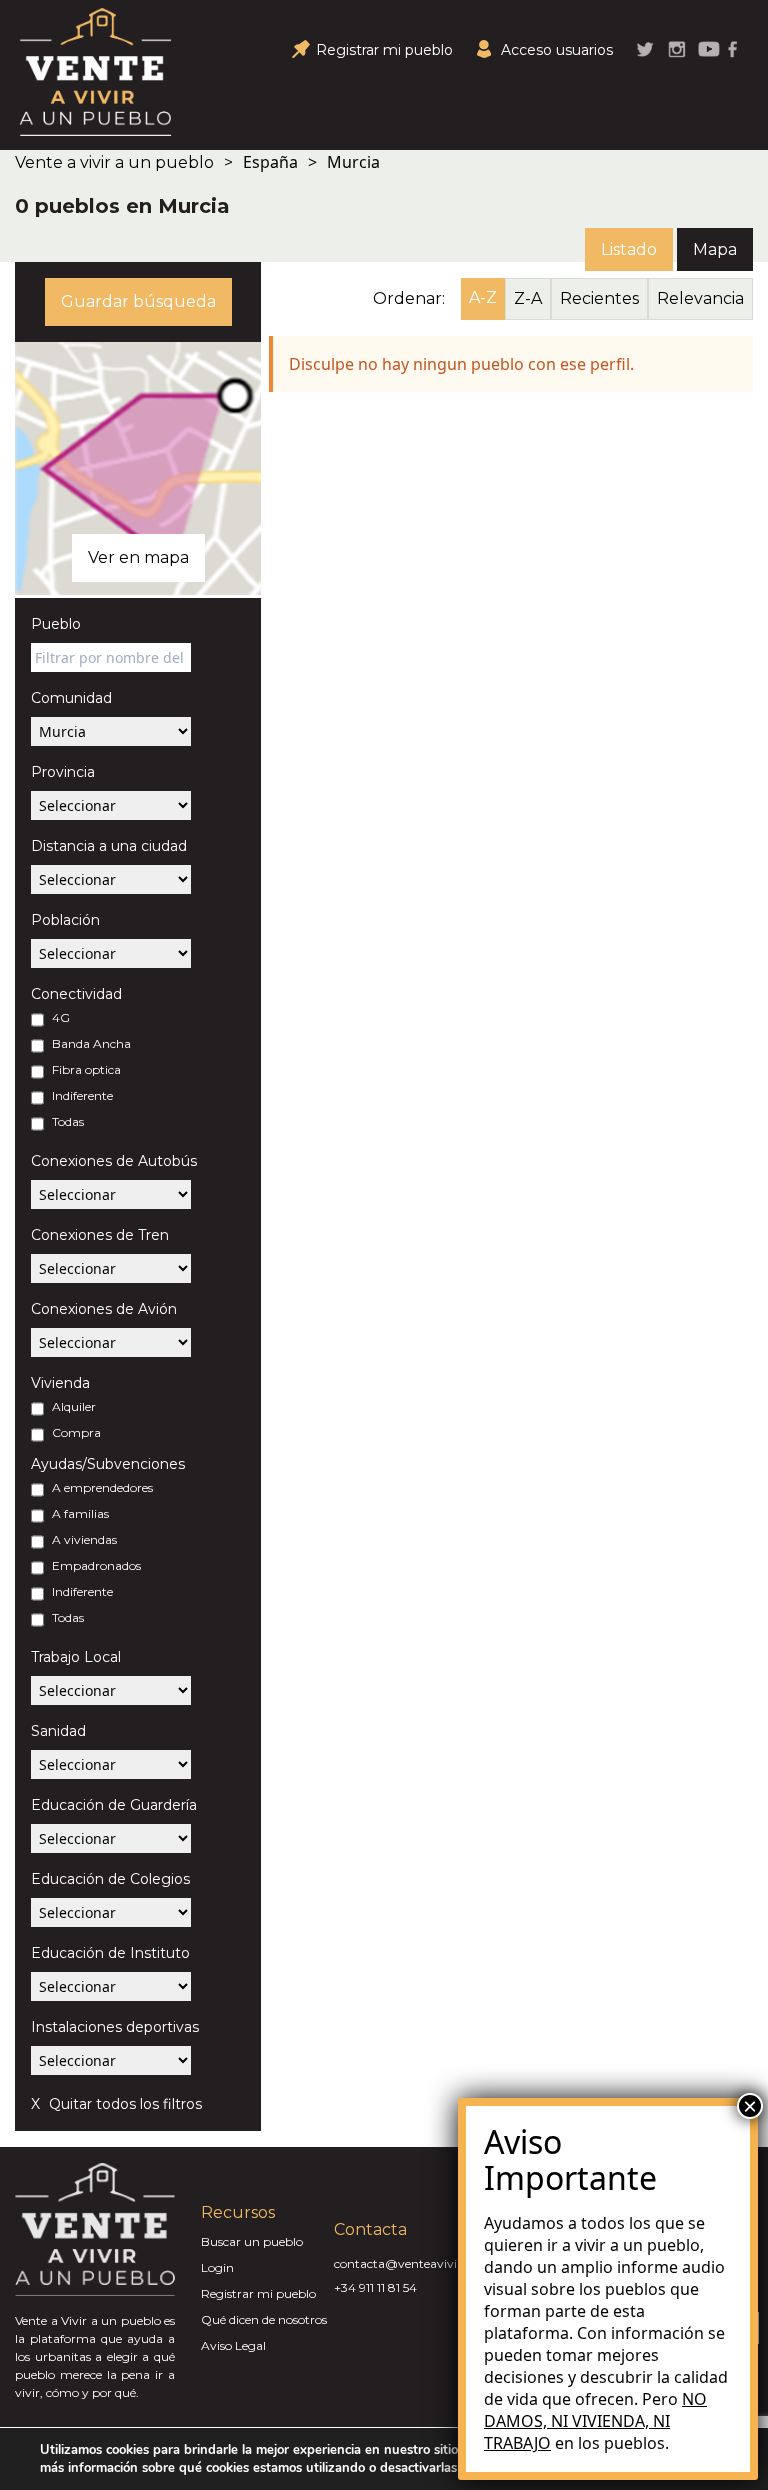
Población (65, 920)
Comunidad (71, 698)
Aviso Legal (233, 2345)
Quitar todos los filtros (123, 2104)
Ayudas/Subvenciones (108, 1464)
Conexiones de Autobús (114, 1161)
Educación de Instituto (110, 1953)
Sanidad (58, 1731)
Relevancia (700, 298)
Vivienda (60, 1383)
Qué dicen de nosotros (264, 2319)
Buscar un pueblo (252, 2241)
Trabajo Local (76, 1657)
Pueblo (56, 624)
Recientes (599, 298)
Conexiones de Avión (104, 1309)
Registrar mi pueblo (258, 2293)
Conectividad (76, 994)
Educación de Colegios (110, 1879)
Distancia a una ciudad (109, 846)
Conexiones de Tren (100, 1235)
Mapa (715, 249)
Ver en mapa (138, 557)
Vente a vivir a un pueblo (114, 162)
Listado (629, 249)
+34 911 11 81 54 (375, 2287)
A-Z (483, 297)
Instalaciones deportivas (115, 2027)
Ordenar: (409, 298)
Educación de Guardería (114, 1805)
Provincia (63, 772)
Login (217, 2267)
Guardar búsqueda (138, 301)
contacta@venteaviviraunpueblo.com (444, 2263)
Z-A (528, 298)
